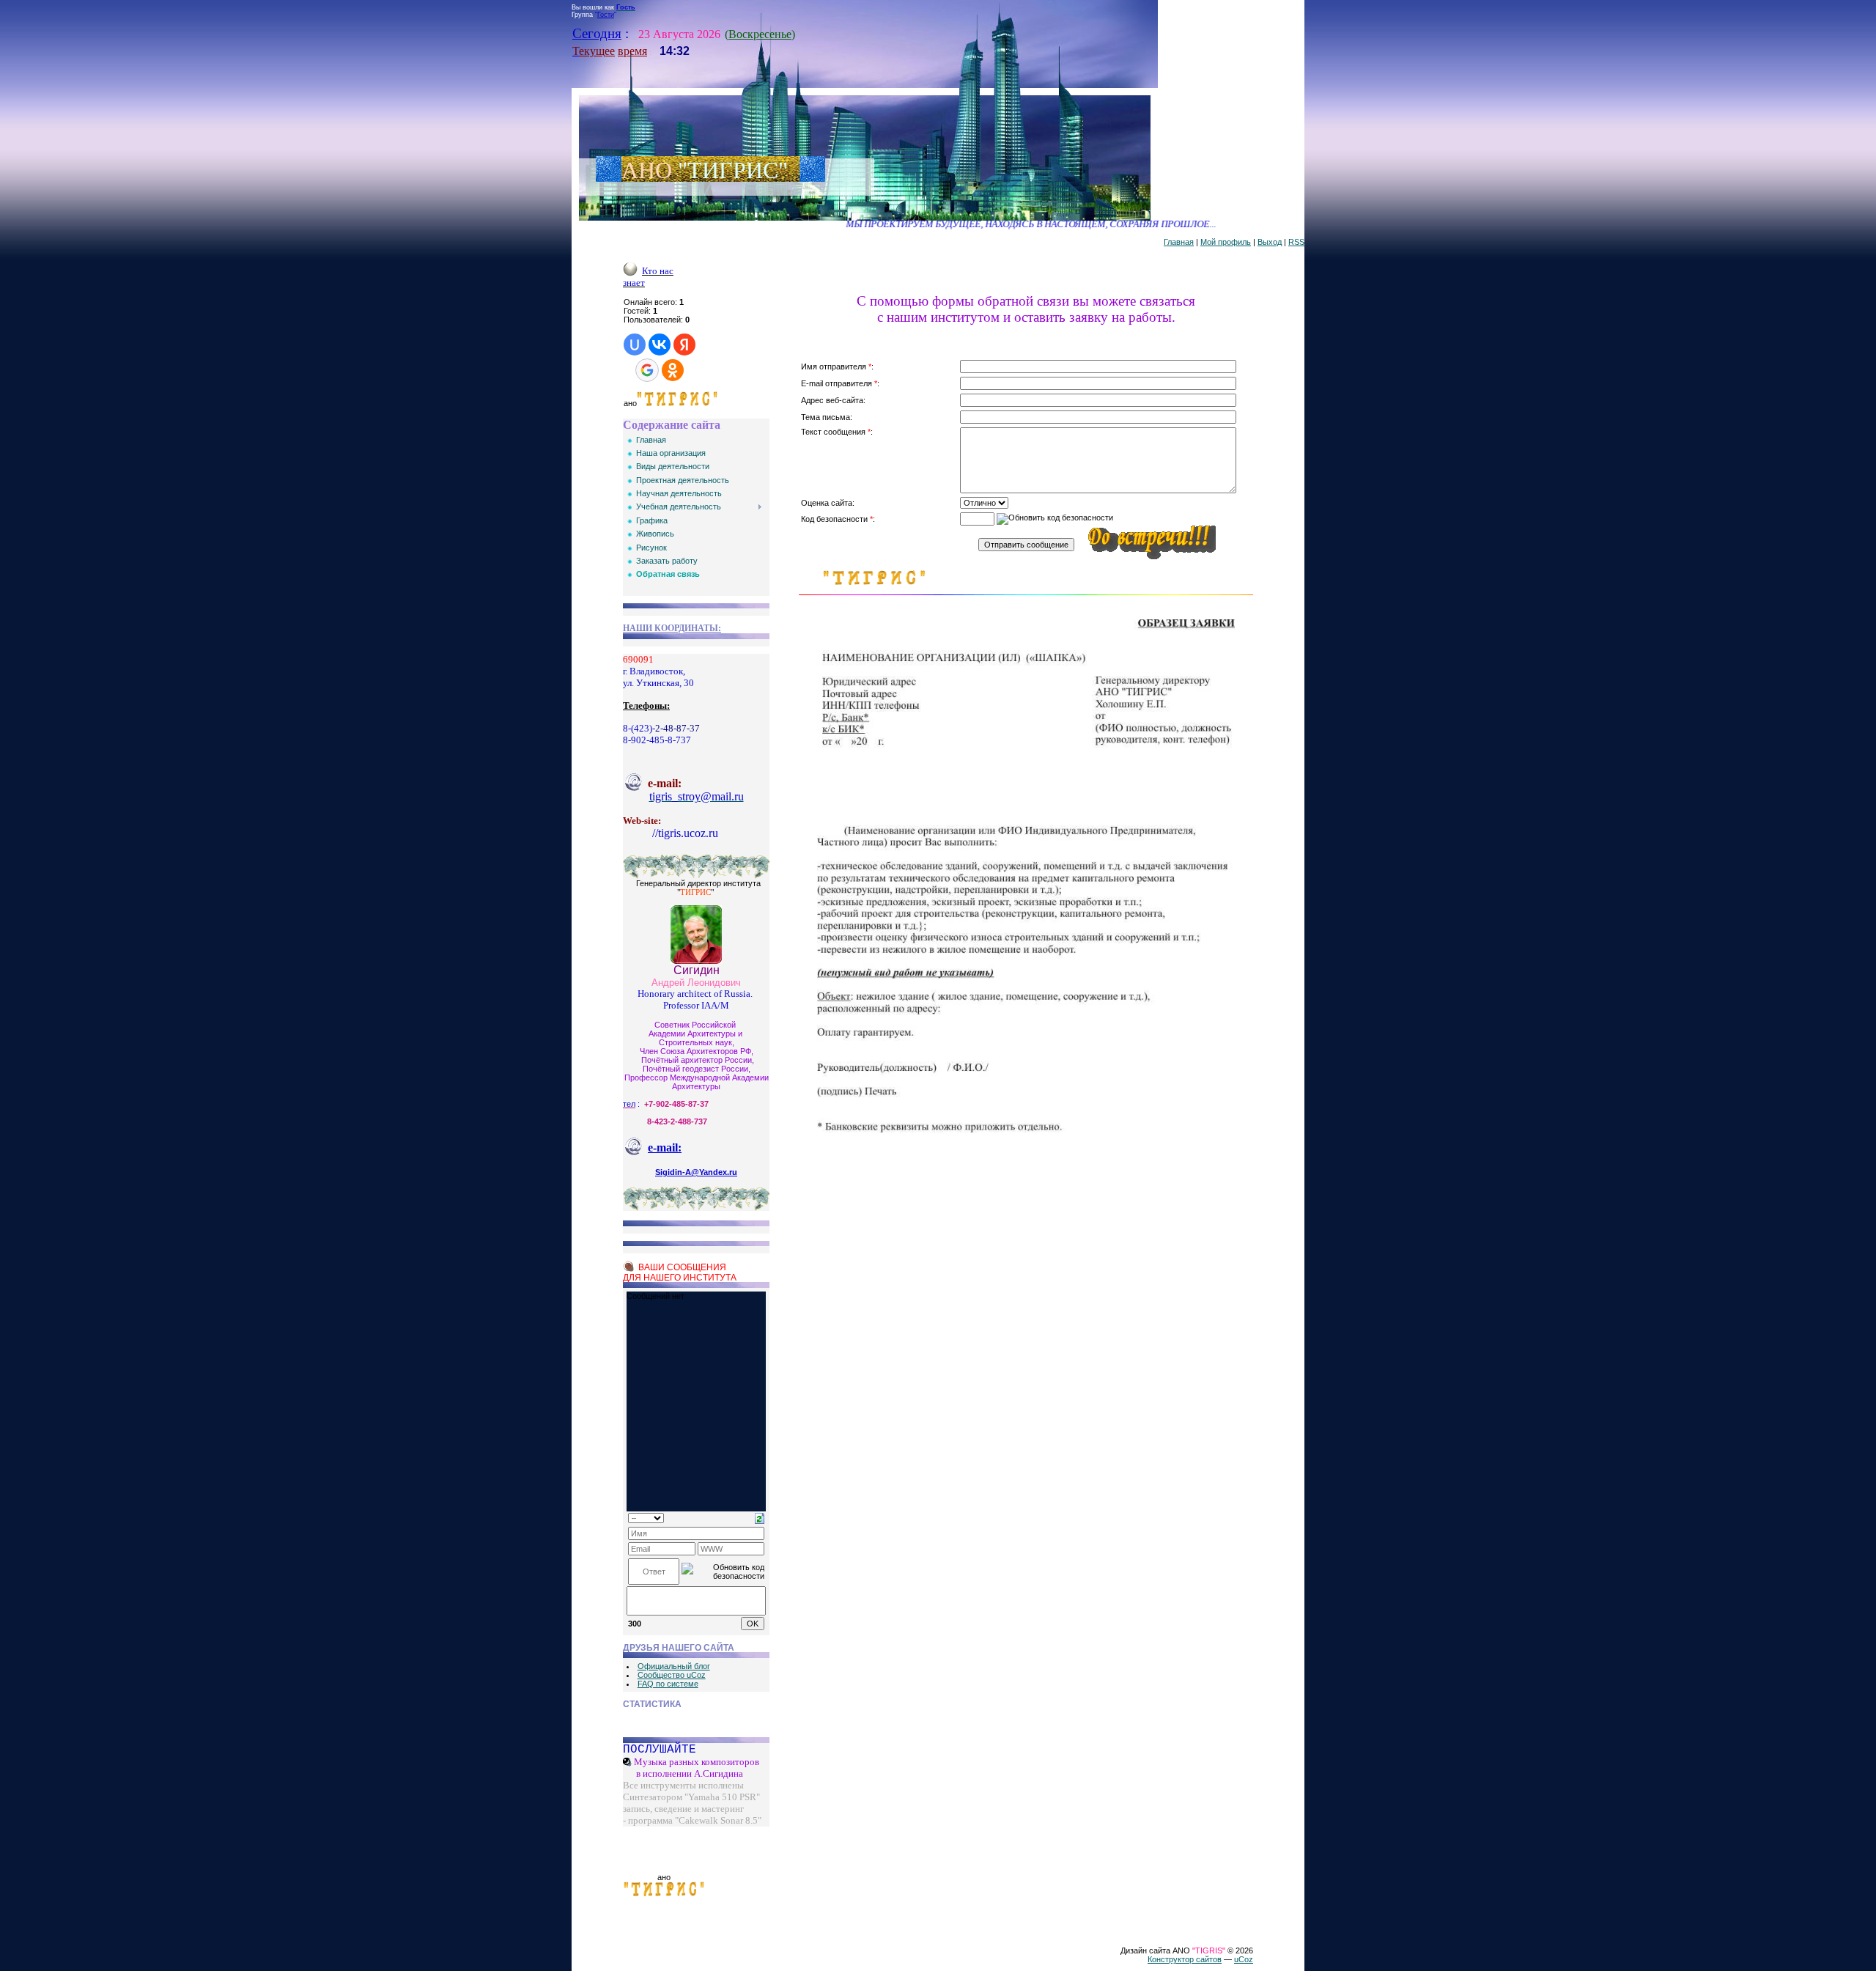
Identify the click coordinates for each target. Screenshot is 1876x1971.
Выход (1270, 242)
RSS (1296, 242)
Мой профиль (1226, 242)
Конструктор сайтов (1185, 1959)
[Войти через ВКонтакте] (660, 345)
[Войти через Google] (647, 370)
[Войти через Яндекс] (684, 345)
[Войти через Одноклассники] (673, 370)
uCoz (1244, 1959)
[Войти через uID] (635, 345)
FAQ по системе (668, 1684)
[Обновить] (760, 1517)
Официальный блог (674, 1666)
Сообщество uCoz (672, 1675)
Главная (1179, 242)
